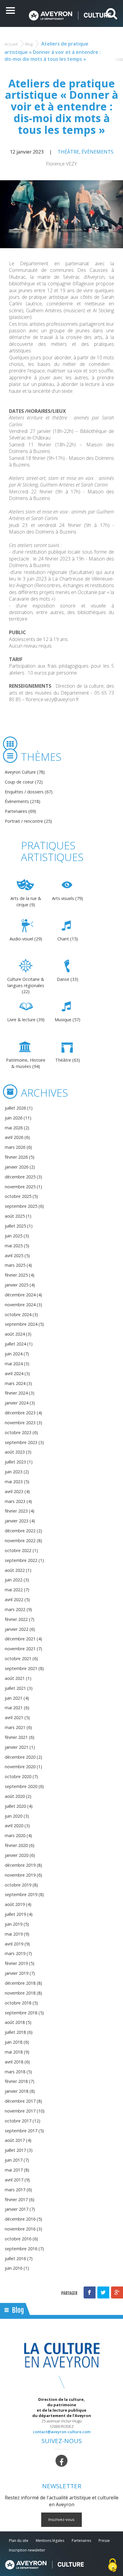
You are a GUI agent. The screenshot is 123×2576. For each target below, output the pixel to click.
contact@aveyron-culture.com (62, 2432)
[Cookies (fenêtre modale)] (113, 2566)
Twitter (103, 2292)
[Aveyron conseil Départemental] (44, 2565)
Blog (29, 44)
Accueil (11, 44)
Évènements (97, 152)
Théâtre (68, 152)
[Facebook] (61, 2460)
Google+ (117, 2292)
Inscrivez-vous (61, 2519)
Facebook (90, 2292)
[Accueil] (70, 15)
